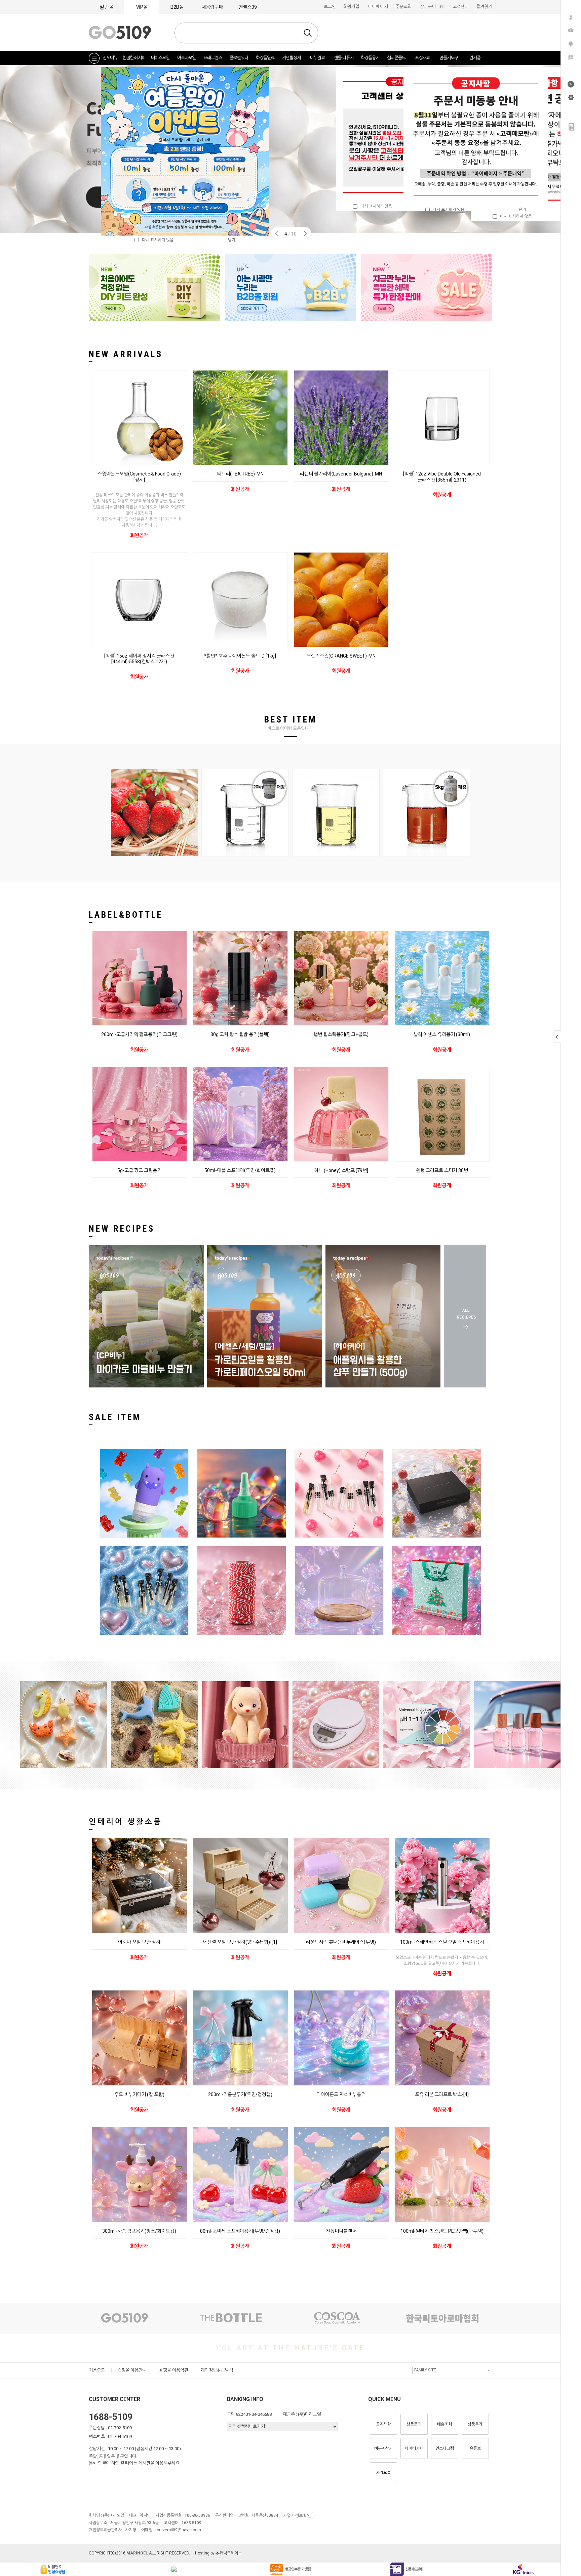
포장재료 (422, 58)
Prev (276, 233)
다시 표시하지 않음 (375, 206)
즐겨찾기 (484, 7)
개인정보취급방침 (217, 2370)
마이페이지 (378, 7)
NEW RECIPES (122, 1229)
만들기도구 (449, 58)
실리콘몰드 (396, 58)
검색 (308, 33)
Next (305, 233)
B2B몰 (177, 7)
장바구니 (432, 7)
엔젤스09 (248, 7)
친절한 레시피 (134, 58)
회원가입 (351, 7)
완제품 (475, 58)
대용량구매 (212, 7)
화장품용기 (370, 58)
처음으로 (97, 2370)
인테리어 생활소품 (126, 1822)
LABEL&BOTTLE (126, 915)
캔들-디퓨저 (344, 58)
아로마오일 (186, 58)
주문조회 (403, 7)
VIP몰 (142, 7)
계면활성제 (291, 58)
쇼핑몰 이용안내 (132, 2370)
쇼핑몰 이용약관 (174, 2370)
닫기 (522, 210)
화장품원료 (265, 58)
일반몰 (107, 7)
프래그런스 (213, 58)
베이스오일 (160, 58)
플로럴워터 (239, 58)
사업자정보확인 (297, 2516)
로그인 (330, 7)
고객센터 (461, 7)
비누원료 (317, 58)
